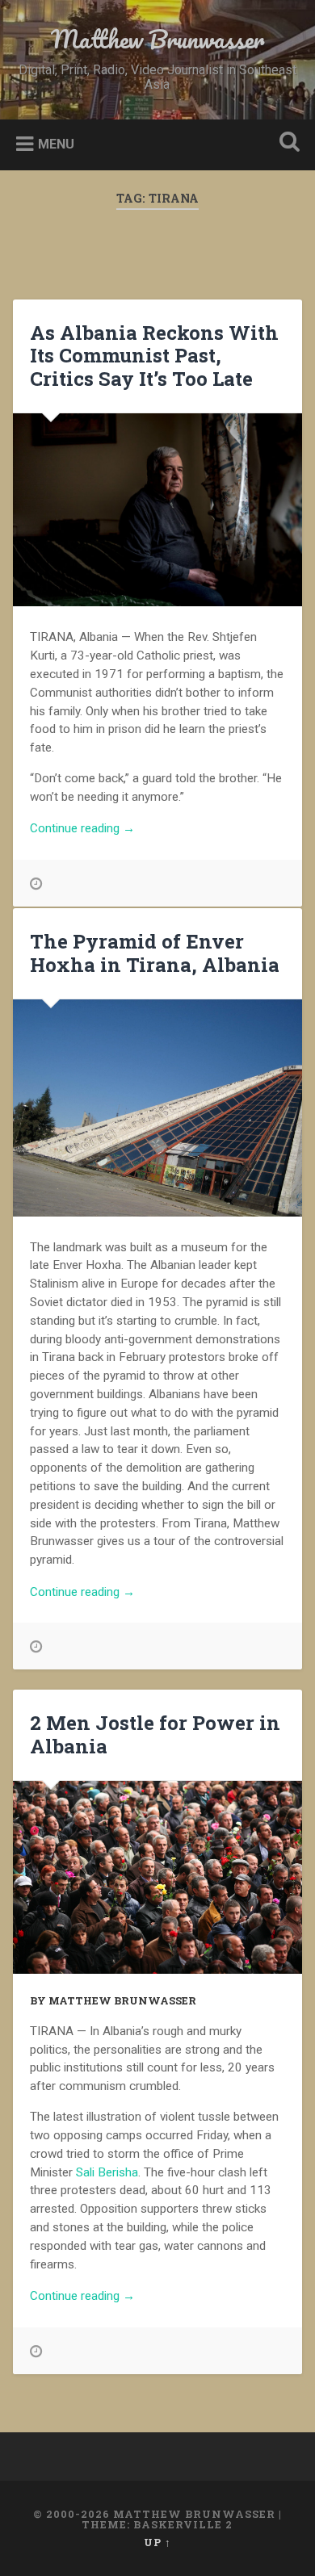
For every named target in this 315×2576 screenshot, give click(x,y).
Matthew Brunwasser (157, 39)
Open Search (287, 143)
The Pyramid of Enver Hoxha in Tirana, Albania (155, 953)
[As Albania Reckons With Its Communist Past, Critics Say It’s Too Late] (158, 510)
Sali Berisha (107, 2172)
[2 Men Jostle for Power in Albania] (158, 1877)
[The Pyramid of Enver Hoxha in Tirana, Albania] (158, 1108)
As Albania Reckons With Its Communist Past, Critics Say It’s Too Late (154, 356)
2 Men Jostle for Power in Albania (155, 1734)
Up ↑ (157, 2542)
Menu (56, 144)
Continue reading (107, 829)
